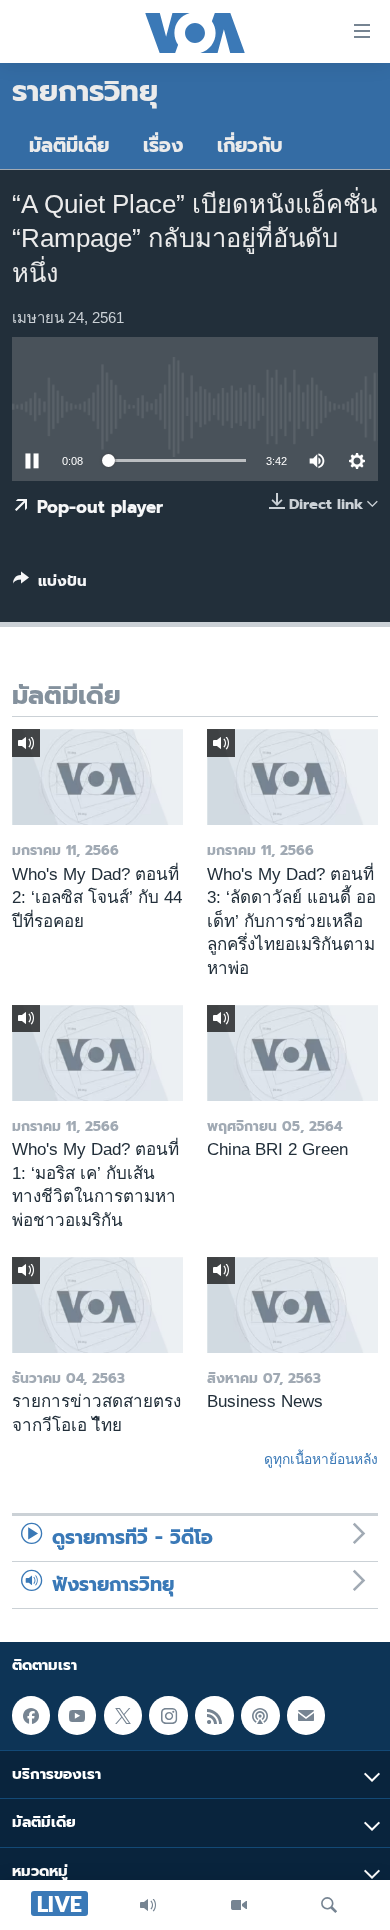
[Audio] (148, 1905)
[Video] (239, 1905)
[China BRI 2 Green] (292, 1053)
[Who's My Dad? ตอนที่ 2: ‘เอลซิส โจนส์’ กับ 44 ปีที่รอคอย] (97, 777)
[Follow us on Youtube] (77, 1715)
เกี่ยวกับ (250, 145)
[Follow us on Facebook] (31, 1715)
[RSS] (214, 1715)
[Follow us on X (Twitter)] (123, 1715)
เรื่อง (163, 145)
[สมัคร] (306, 1715)
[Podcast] (260, 1715)
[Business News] (292, 1305)
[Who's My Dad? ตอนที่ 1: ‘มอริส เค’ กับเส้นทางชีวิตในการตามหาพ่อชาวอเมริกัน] (97, 1053)
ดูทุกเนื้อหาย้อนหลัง (321, 1459)
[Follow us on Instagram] (168, 1715)
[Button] (50, 585)
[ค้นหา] (329, 1905)
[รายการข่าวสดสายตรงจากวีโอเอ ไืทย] (97, 1305)
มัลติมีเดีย (69, 145)
